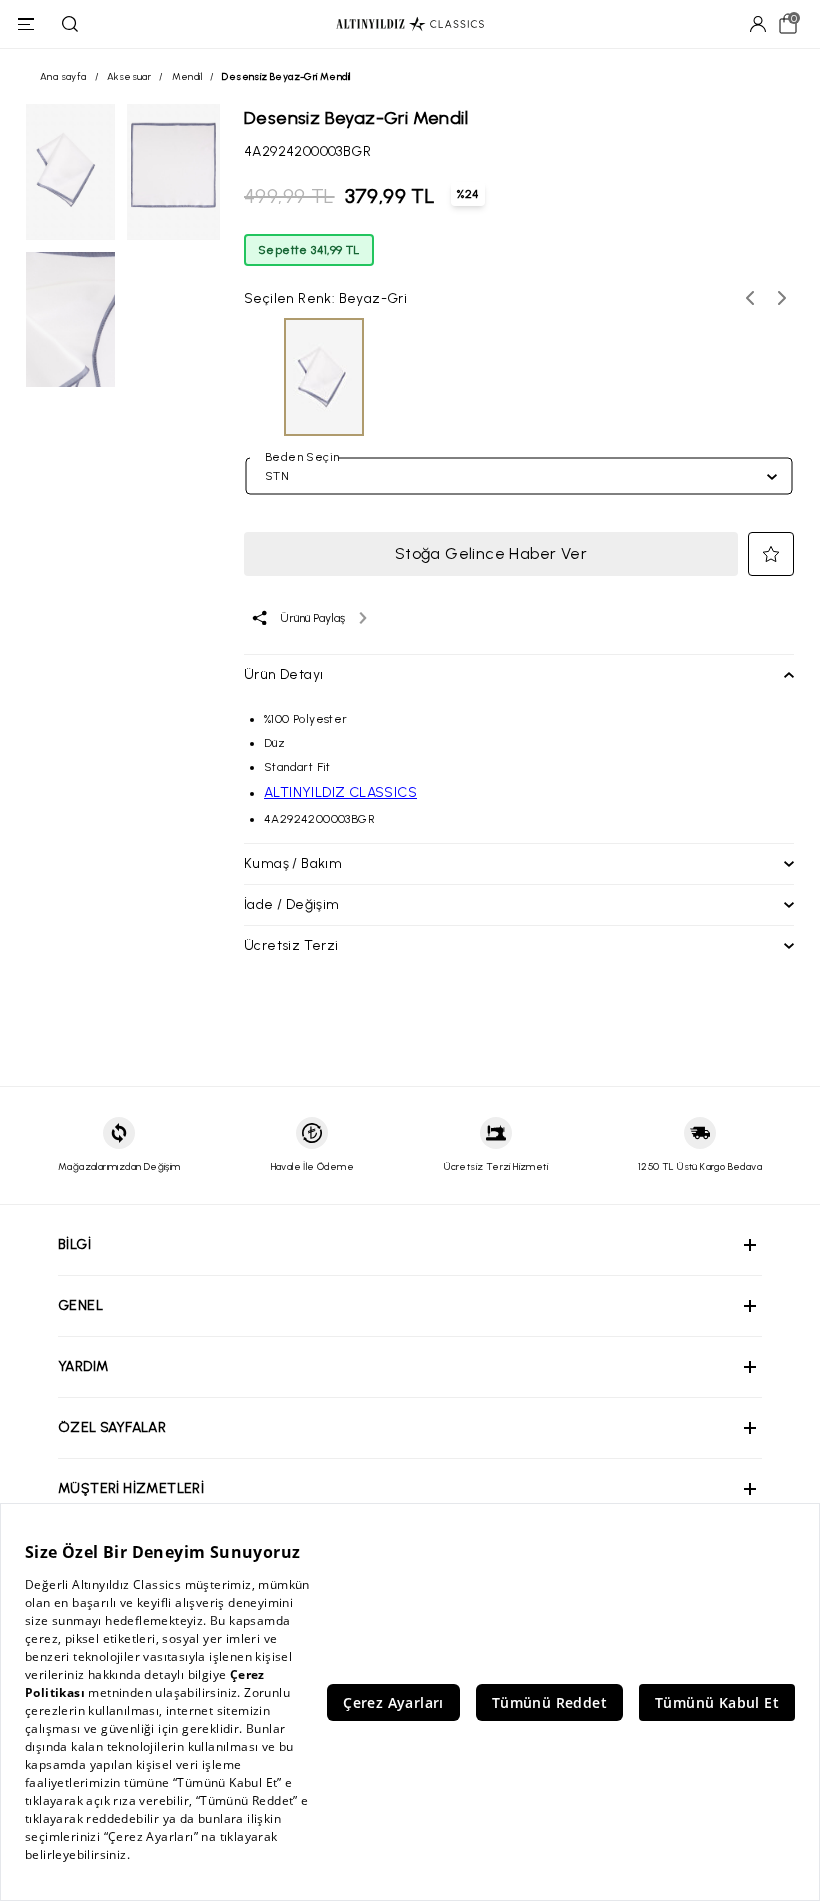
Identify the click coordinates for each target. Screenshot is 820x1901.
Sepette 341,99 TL (309, 250)
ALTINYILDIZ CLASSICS (340, 792)
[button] (771, 554)
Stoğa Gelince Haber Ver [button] (491, 553)
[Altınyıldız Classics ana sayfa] (410, 24)
